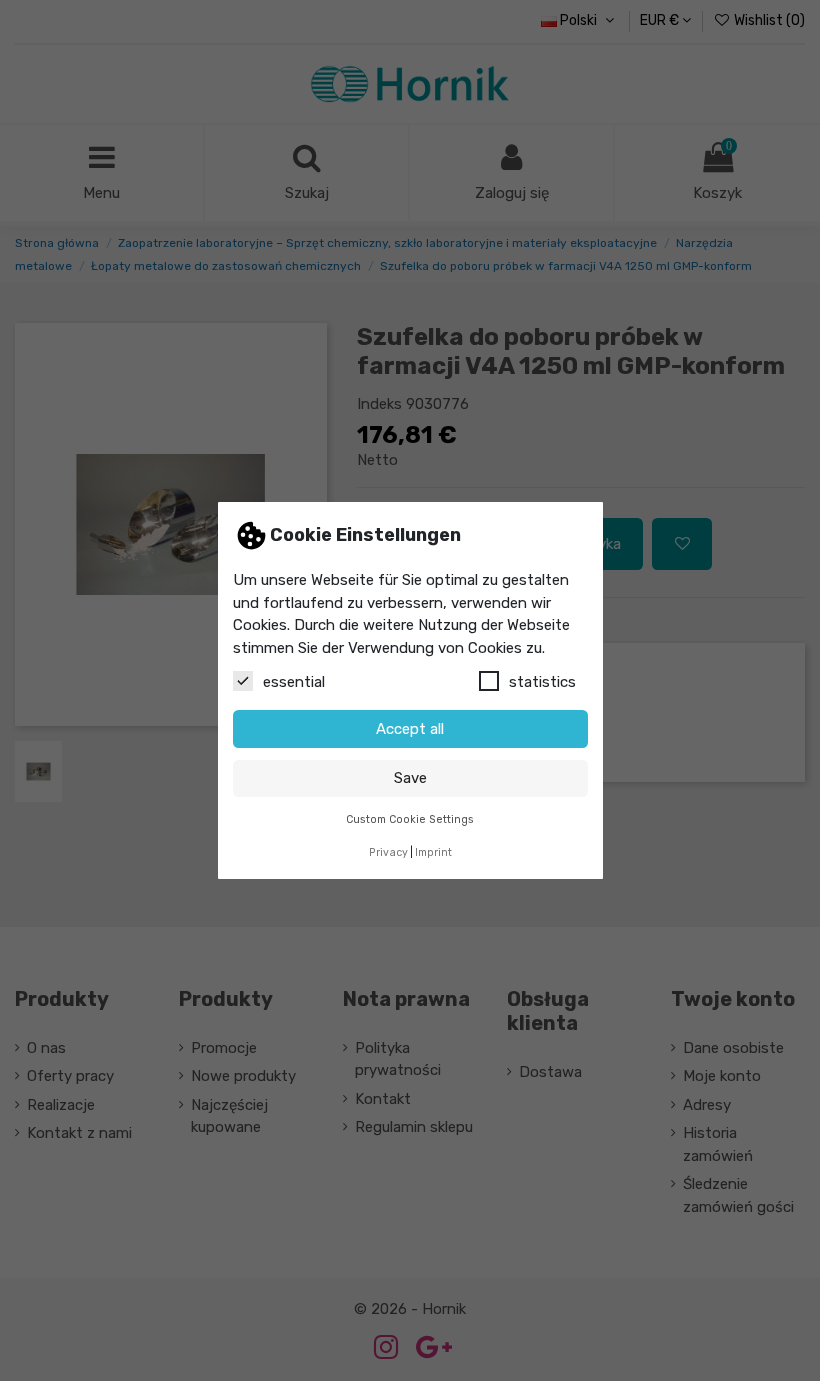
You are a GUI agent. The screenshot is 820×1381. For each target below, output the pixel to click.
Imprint (433, 852)
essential (294, 682)
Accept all (410, 729)
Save (410, 778)
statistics (542, 682)
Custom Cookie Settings (410, 819)
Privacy (388, 852)
